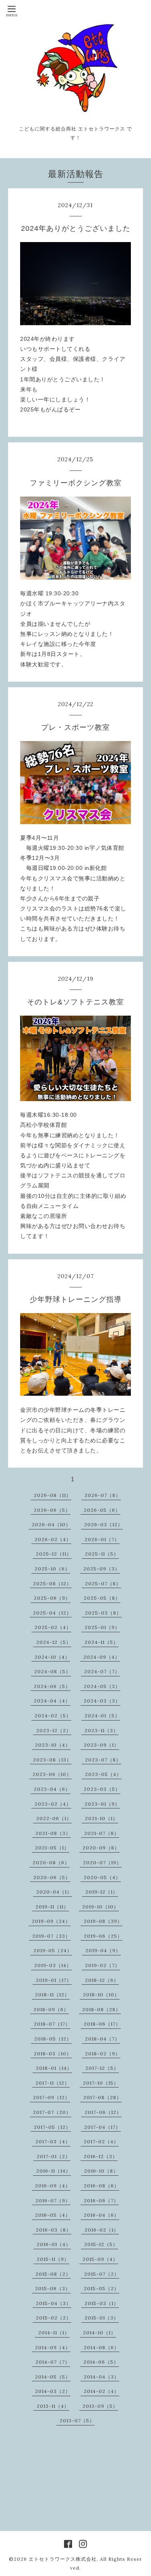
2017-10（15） (101, 2083)
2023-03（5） (102, 1789)
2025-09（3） (102, 1569)
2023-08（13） (52, 1760)
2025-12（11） (54, 1554)
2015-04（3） (54, 2303)
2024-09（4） (102, 1657)
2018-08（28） (101, 2009)
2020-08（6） (51, 1862)
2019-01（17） (54, 1980)
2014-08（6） (101, 2347)
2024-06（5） (52, 1686)
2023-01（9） (102, 1804)
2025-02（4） (53, 1627)
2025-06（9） (52, 1598)
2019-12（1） (102, 1892)
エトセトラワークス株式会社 (63, 2559)
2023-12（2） (54, 1730)
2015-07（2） (102, 2274)
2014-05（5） (53, 2377)
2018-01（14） (54, 2068)
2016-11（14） (54, 2171)
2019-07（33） (51, 1936)
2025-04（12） (52, 1613)
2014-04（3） (101, 2377)
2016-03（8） (54, 2230)
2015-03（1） (102, 2303)
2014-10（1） (99, 2333)
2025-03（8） (103, 1613)
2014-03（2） (53, 2391)
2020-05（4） (102, 1877)
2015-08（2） (53, 2274)
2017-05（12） (52, 2127)
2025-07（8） (103, 1583)
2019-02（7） (102, 1965)
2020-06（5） (52, 1877)
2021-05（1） (52, 1848)
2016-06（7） (101, 2200)
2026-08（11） (53, 1495)
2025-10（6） (52, 1569)
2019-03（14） (53, 1965)
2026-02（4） (53, 1539)
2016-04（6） (101, 2215)
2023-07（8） (103, 1760)
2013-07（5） (77, 2420)
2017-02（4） (101, 2141)
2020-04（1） (54, 1892)
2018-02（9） (103, 2054)
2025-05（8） (102, 1598)
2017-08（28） (102, 2097)
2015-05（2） (101, 2288)
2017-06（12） (103, 2112)
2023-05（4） (103, 1774)
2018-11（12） (52, 1995)
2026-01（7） (102, 1539)
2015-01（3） (102, 2318)
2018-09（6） (51, 2009)
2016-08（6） (101, 2186)
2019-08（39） (103, 1921)
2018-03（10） (53, 2054)
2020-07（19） (102, 1862)
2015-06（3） (53, 2288)
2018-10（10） (101, 1995)
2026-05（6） (102, 1510)
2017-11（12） (53, 2083)
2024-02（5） (53, 1716)
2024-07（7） (102, 1671)
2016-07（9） (53, 2200)
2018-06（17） (102, 2024)
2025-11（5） (102, 1554)
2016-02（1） (102, 2230)
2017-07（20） (52, 2112)
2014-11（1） (54, 2333)
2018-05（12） (53, 2039)
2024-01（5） (102, 1716)
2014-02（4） (101, 2391)
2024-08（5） (53, 1671)
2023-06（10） (52, 1774)
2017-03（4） (53, 2141)
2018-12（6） (102, 1980)
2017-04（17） (102, 2127)
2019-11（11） (52, 1907)
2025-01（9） (102, 1627)
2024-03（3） (102, 1701)
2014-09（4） (53, 2347)
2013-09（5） (100, 2406)
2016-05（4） (53, 2215)
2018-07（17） (52, 2024)
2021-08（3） (53, 1833)
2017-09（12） (52, 2097)
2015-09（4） (100, 2259)
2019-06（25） (103, 1936)
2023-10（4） (53, 1745)
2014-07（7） (53, 2362)
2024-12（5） (54, 1642)
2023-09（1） (101, 1745)
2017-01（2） (54, 2156)
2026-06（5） (52, 1510)
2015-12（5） (101, 2244)
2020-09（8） (101, 1848)
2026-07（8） (103, 1495)
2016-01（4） (54, 2244)
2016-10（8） (101, 2171)
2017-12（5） (102, 2068)
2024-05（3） (102, 1686)
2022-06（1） (54, 1818)
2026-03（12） (103, 1524)
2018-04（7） (102, 2039)
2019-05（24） (53, 1950)
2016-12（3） (101, 2156)
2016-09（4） (53, 2186)
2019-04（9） (103, 1950)
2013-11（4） (53, 2406)
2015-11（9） (53, 2259)
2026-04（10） (51, 1524)
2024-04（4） (52, 1701)
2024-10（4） (52, 1657)
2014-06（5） (101, 2362)
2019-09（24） (51, 1921)
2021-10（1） (101, 1818)
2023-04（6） (52, 1789)
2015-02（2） (54, 2318)
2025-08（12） (52, 1583)
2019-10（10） (100, 1907)
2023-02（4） (53, 1804)
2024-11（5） (101, 1642)
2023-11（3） (101, 1730)
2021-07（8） (102, 1833)
